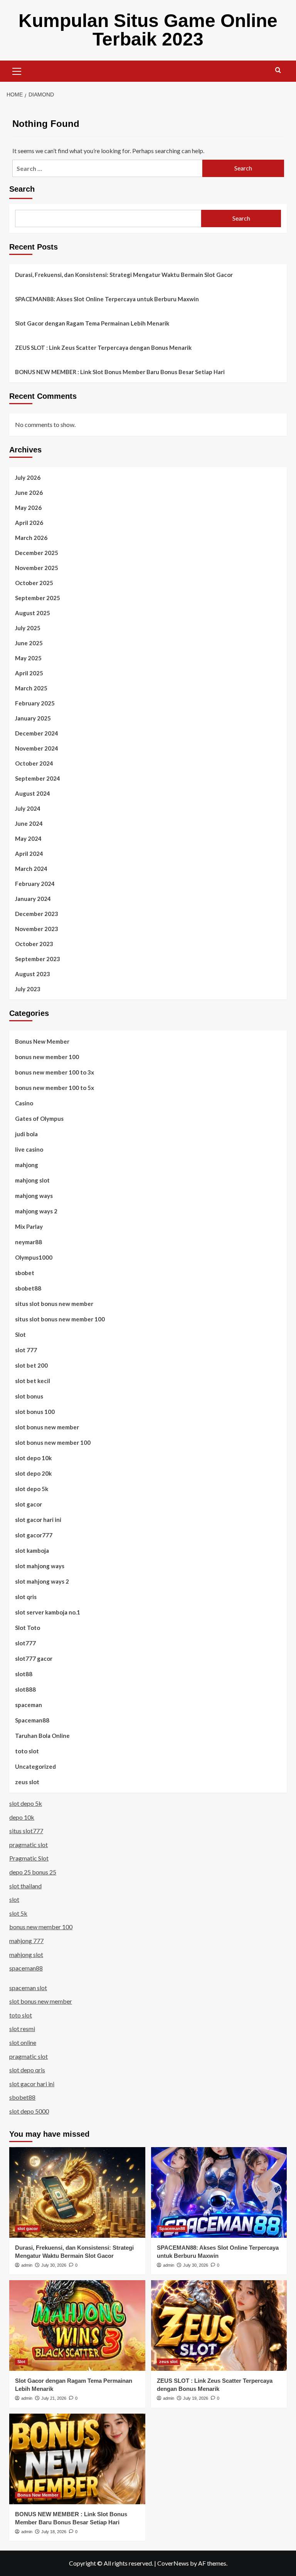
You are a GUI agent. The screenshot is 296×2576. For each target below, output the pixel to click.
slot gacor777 (34, 1535)
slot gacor (29, 1504)
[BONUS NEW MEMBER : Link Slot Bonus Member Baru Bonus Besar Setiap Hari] (77, 2459)
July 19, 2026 (196, 2398)
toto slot (27, 1751)
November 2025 (37, 568)
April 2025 (29, 673)
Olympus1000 (34, 1257)
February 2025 (35, 703)
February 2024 (35, 884)
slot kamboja (32, 1550)
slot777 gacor (34, 1658)
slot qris (26, 1597)
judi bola (26, 1134)
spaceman (29, 1705)
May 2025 (28, 658)
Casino (24, 1103)
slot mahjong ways (40, 1566)
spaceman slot (28, 1988)
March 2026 (31, 538)
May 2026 (28, 508)
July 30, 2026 (54, 2265)
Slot (20, 1334)
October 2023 (34, 944)
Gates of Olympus (39, 1118)
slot (14, 1899)
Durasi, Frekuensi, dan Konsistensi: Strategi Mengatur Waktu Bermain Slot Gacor (124, 275)
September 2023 (38, 959)
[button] (17, 70)
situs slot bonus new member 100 (60, 1319)
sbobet (25, 1273)
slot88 (24, 1674)
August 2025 (33, 613)
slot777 (25, 1643)
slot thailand (25, 1886)
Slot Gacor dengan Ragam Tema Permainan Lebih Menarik (92, 323)
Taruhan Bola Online (42, 1736)
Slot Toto (28, 1628)
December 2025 (37, 553)
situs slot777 (26, 1831)
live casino (29, 1149)
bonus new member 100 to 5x (55, 1088)
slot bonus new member (47, 1427)
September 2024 (38, 778)
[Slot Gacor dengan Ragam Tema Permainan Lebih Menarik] (77, 2325)
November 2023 (37, 929)
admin (27, 2265)
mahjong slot (32, 1180)
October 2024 (34, 763)
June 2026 (29, 493)
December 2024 (37, 733)
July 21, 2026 (54, 2398)
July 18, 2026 (54, 2532)
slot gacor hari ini (38, 1520)
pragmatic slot (29, 1845)
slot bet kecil (33, 1381)
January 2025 (33, 718)
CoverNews (173, 2563)
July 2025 (28, 628)
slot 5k (18, 1913)
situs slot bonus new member (54, 1304)
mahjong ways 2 (36, 1211)
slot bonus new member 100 (53, 1442)
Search (22, 189)
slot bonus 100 (35, 1412)
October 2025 (34, 583)
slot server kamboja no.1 (48, 1612)
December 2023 (37, 914)
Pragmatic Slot (29, 1858)
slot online (23, 2042)
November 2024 (37, 748)
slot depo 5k (32, 1489)
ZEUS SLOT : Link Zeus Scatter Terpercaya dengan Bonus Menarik (103, 348)
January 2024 (33, 899)
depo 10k (22, 1817)
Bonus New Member (42, 1041)
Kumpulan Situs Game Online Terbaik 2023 (148, 30)
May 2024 (28, 838)
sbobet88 (28, 1288)
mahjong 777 (26, 1941)
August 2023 (33, 974)
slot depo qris (27, 2070)
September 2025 (38, 598)
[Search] (278, 70)
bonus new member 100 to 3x (55, 1072)
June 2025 (29, 643)
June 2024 (29, 823)
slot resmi (22, 2029)
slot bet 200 (31, 1365)
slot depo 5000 (29, 2111)
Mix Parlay (29, 1226)
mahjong (27, 1165)
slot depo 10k (33, 1458)
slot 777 (26, 1350)
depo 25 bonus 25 (33, 1872)
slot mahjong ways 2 (42, 1581)
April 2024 (29, 854)
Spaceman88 (32, 1720)
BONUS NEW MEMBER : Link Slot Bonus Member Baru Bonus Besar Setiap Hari (120, 372)
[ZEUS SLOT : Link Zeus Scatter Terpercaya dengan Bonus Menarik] (219, 2325)
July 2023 (28, 989)
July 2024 (28, 808)
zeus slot (27, 1782)
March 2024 (31, 869)
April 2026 (29, 523)
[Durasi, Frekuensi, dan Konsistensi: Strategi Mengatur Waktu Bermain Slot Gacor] (77, 2192)
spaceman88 (26, 1968)
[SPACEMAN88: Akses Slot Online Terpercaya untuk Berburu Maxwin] (219, 2192)
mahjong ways (34, 1196)
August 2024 (33, 793)
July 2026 (28, 477)
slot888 (25, 1689)
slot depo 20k (33, 1473)
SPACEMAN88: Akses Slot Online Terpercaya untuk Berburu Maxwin (107, 299)
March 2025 (31, 688)
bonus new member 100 (47, 1057)
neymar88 (29, 1242)
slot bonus (29, 1396)
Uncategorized (35, 1766)
